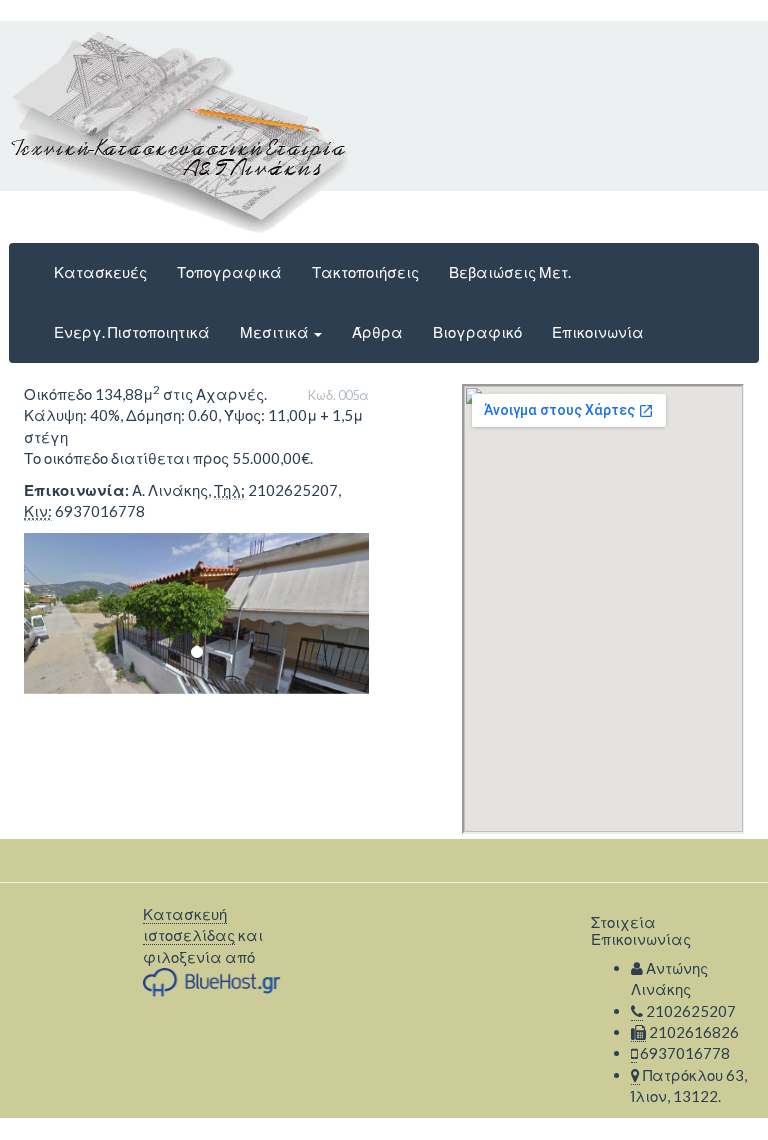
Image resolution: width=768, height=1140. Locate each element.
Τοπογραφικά (229, 272)
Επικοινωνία (598, 332)
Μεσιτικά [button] (276, 332)
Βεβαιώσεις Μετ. (510, 272)
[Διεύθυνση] (635, 1075)
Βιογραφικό (477, 332)
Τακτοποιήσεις (365, 272)
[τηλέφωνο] (637, 1011)
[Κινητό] (634, 1053)
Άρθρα (377, 332)
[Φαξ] (638, 1032)
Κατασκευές (100, 272)
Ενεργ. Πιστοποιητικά (132, 332)
